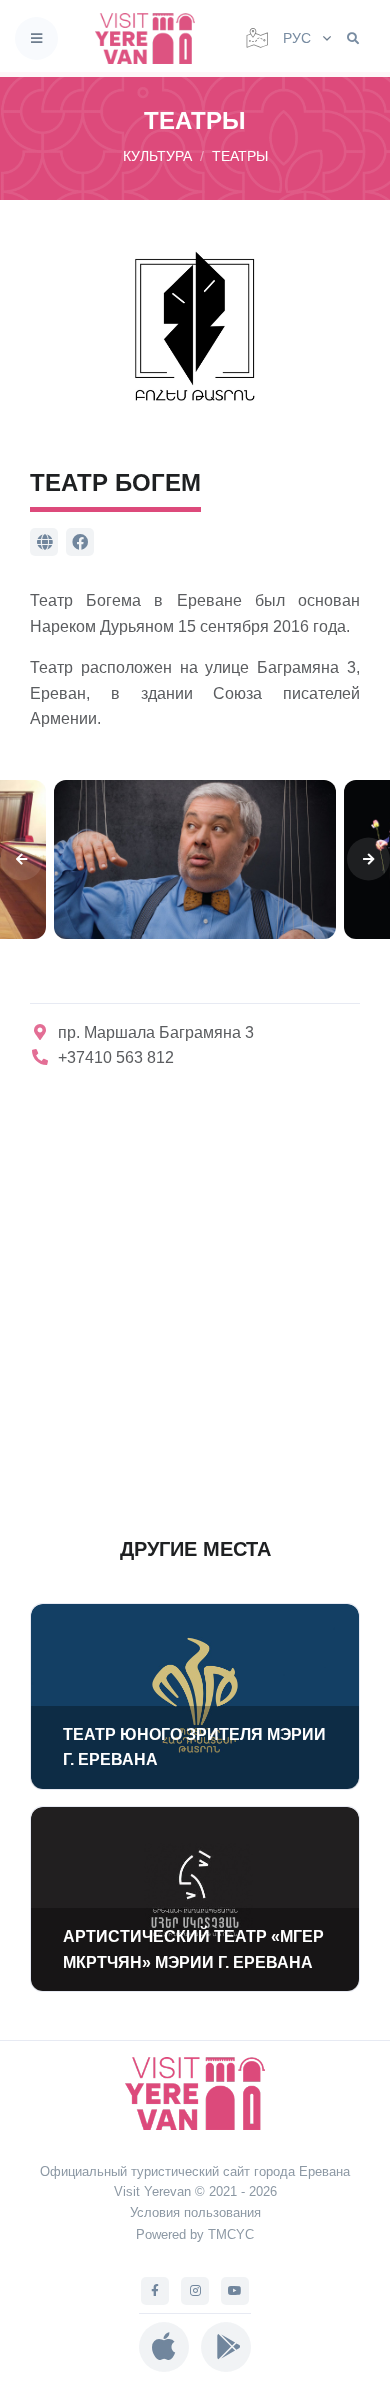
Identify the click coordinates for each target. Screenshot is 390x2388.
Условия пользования (195, 2212)
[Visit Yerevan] (151, 38)
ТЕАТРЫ (240, 156)
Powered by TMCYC (195, 2234)
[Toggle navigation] (36, 38)
